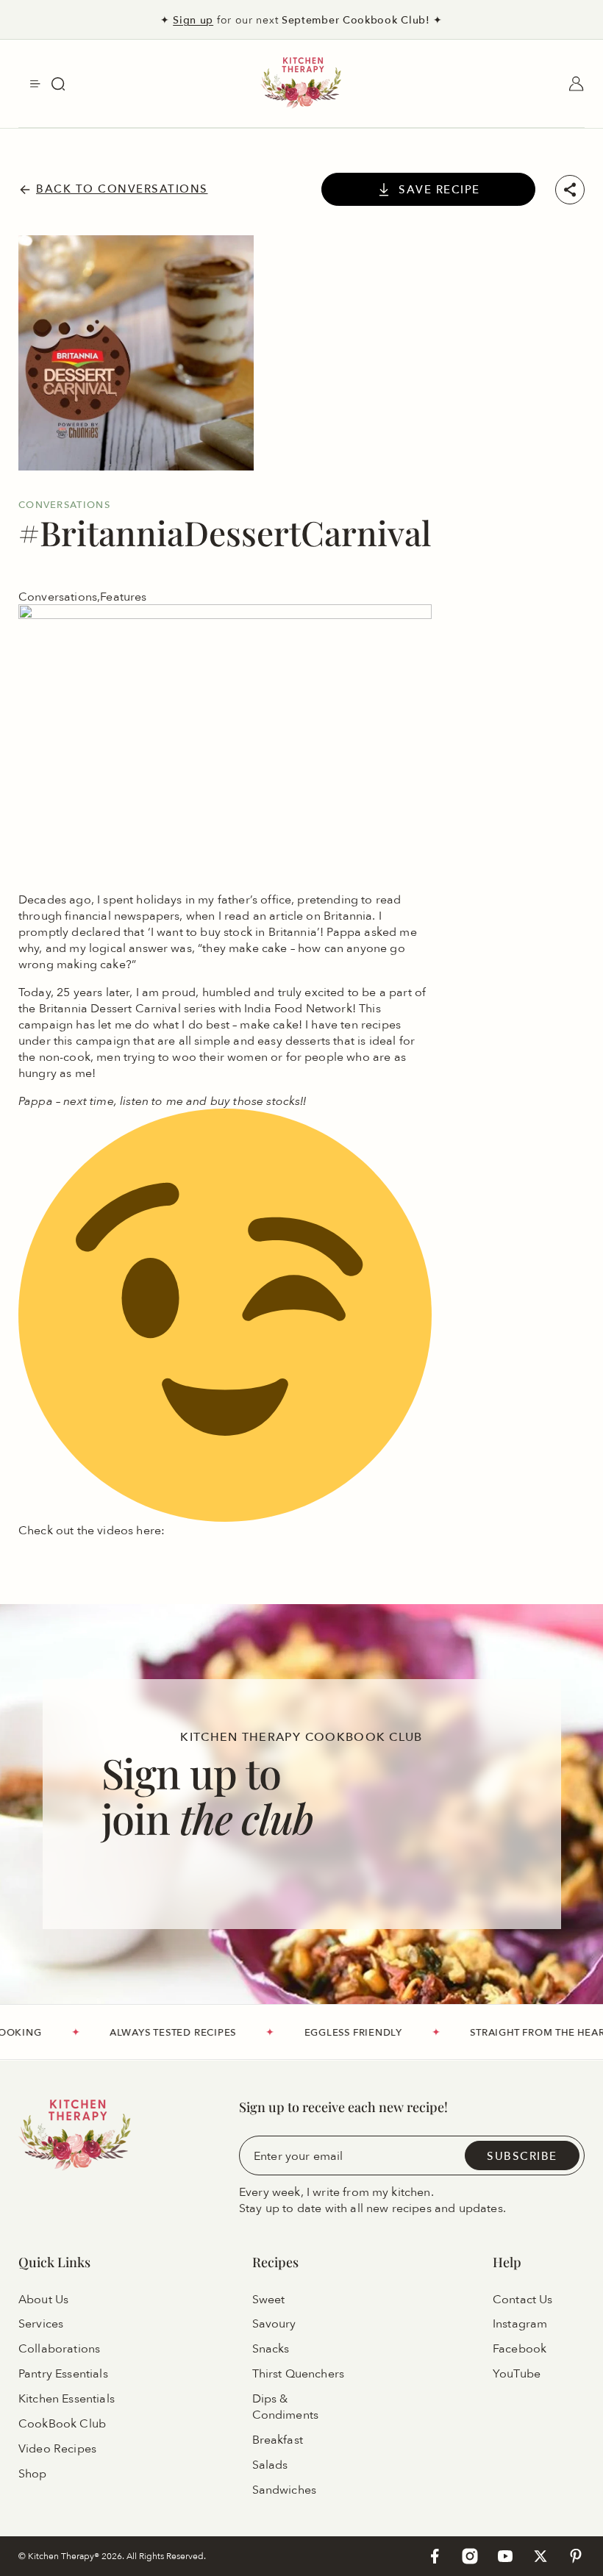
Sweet (269, 2299)
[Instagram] (470, 2556)
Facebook (520, 2349)
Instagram (520, 2324)
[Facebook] (435, 2556)
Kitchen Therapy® (65, 2556)
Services (41, 2324)
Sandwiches (285, 2490)
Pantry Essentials (63, 2374)
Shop (33, 2474)
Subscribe (522, 2155)
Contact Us (523, 2299)
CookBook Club (62, 2424)
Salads (270, 2465)
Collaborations (59, 2349)
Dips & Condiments (286, 2407)
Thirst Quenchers (299, 2374)
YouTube (517, 2374)
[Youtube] (505, 2556)
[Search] (58, 84)
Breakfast (278, 2440)
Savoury (274, 2324)
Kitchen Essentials (67, 2399)
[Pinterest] (576, 2556)
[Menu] (35, 84)
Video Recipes (57, 2449)
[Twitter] (540, 2556)
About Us (43, 2299)
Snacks (271, 2349)
